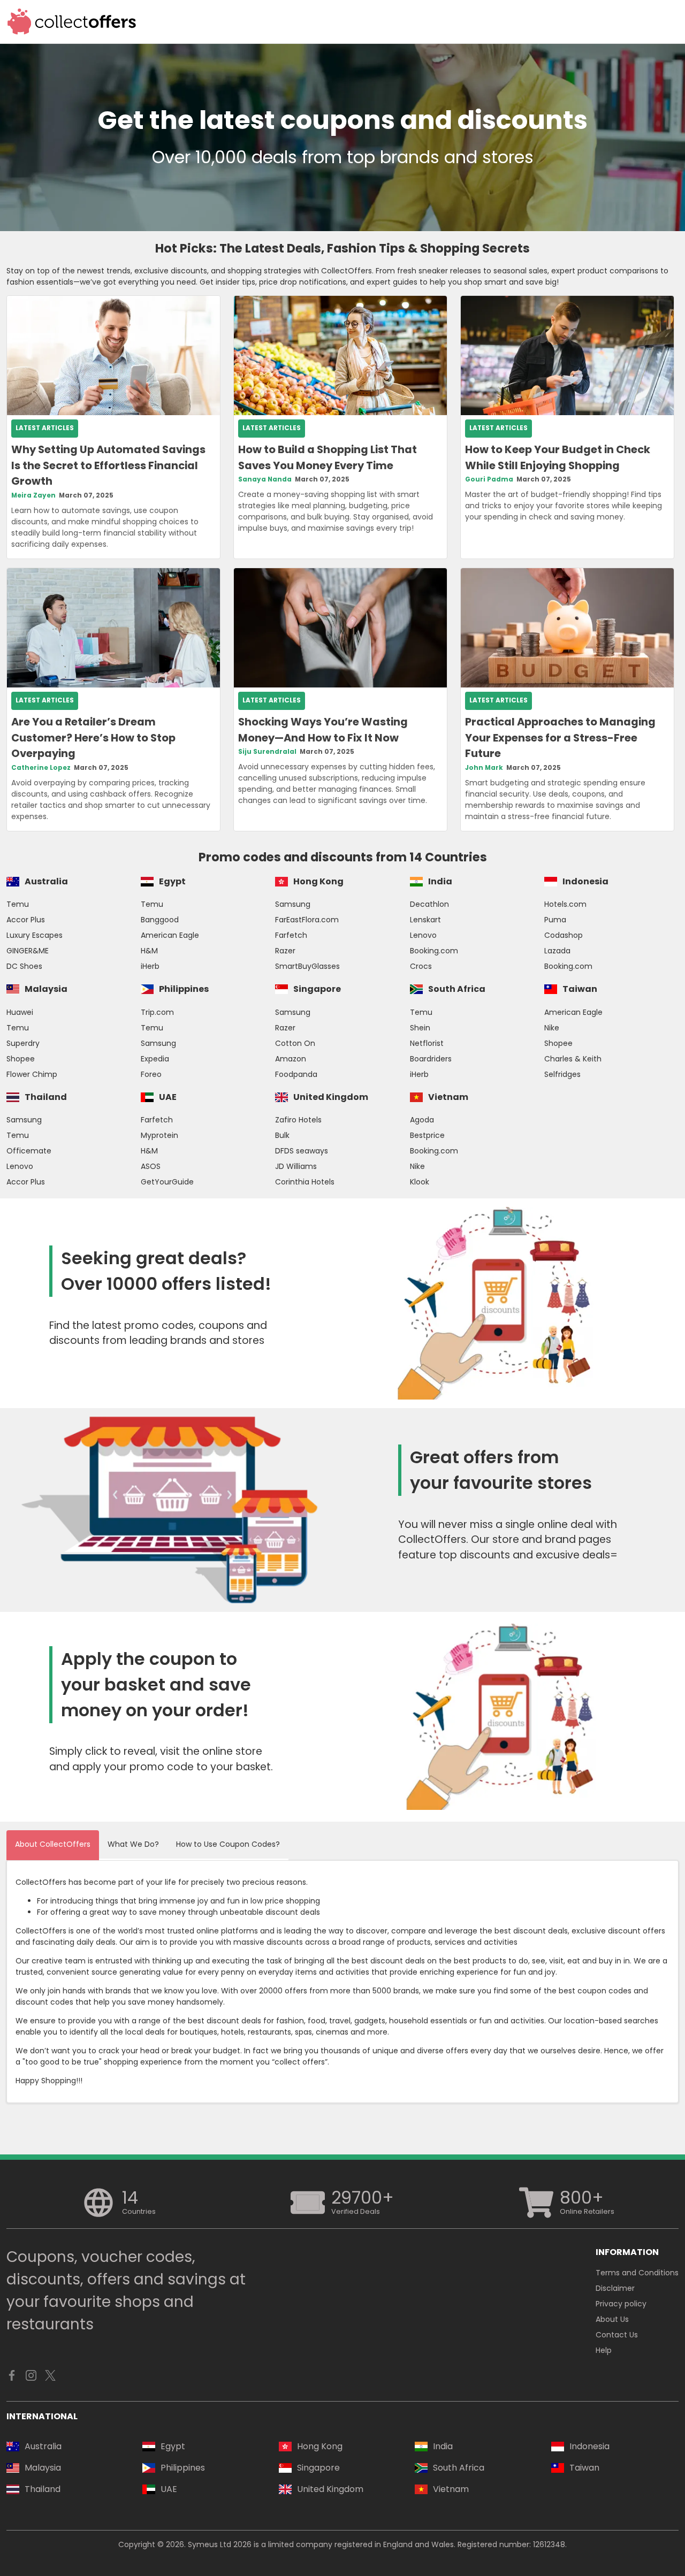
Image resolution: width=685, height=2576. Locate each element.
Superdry (23, 1043)
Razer (285, 951)
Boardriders (431, 1059)
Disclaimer (615, 2288)
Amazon (291, 1059)
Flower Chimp (32, 1074)
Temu (18, 904)
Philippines (184, 989)
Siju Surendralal (267, 752)
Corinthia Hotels (305, 1182)
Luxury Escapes (35, 935)
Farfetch (291, 935)
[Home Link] (72, 22)
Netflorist (427, 1043)
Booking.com (434, 951)
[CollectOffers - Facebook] (12, 2378)
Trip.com (157, 1012)
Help (604, 2350)
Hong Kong (318, 881)
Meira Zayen (33, 495)
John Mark (484, 768)
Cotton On (295, 1043)
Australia (46, 881)
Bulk (282, 1135)
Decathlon (429, 904)
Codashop (564, 935)
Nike (552, 1028)
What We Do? (133, 1844)
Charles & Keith (573, 1059)
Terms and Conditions (637, 2273)
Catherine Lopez (41, 768)
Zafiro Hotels (298, 1120)
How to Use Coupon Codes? (228, 1844)
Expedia (155, 1059)
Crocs (421, 966)
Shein (420, 1028)
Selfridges (562, 1074)
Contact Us (617, 2335)
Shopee (21, 1059)
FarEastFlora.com (307, 920)
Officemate (29, 1151)
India (440, 881)
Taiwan (580, 989)
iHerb (150, 966)
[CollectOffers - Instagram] (31, 2378)
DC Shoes (24, 966)
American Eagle (170, 935)
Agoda (422, 1120)
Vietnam (448, 1097)
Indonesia (585, 881)
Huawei (20, 1012)
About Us (612, 2319)
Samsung (293, 904)
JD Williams (296, 1166)
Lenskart (425, 920)
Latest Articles (45, 428)
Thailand (46, 1097)
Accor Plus (26, 920)
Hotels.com (565, 904)
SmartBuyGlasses (307, 966)
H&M (149, 951)
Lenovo (423, 935)
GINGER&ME (28, 951)
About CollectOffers (53, 1844)
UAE (168, 1097)
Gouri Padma (489, 479)
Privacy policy (621, 2304)
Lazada (557, 951)
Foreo (151, 1074)
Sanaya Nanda (265, 479)
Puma (555, 920)
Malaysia (46, 989)
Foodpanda (296, 1074)
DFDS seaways (302, 1151)
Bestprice (427, 1135)
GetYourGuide (167, 1182)
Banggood (160, 920)
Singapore (317, 989)
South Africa (457, 989)
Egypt (172, 881)
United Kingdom (331, 1097)
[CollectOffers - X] (50, 2378)
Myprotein (159, 1135)
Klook (420, 1182)
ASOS (151, 1166)
